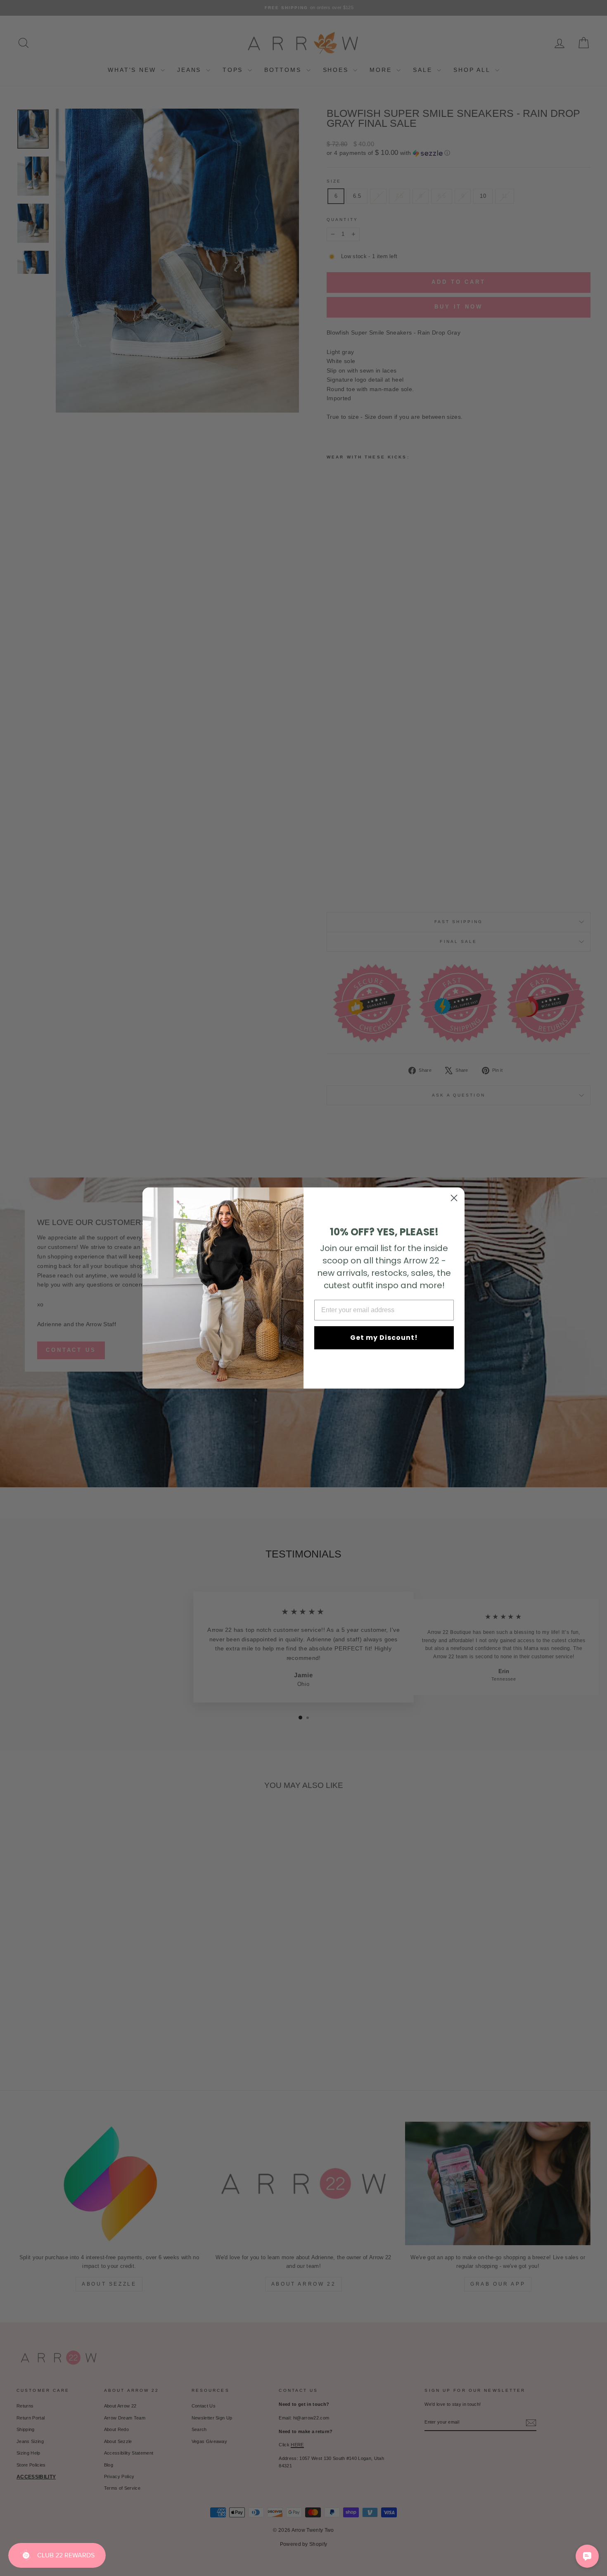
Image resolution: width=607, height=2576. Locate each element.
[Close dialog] (454, 1198)
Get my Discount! (384, 1338)
